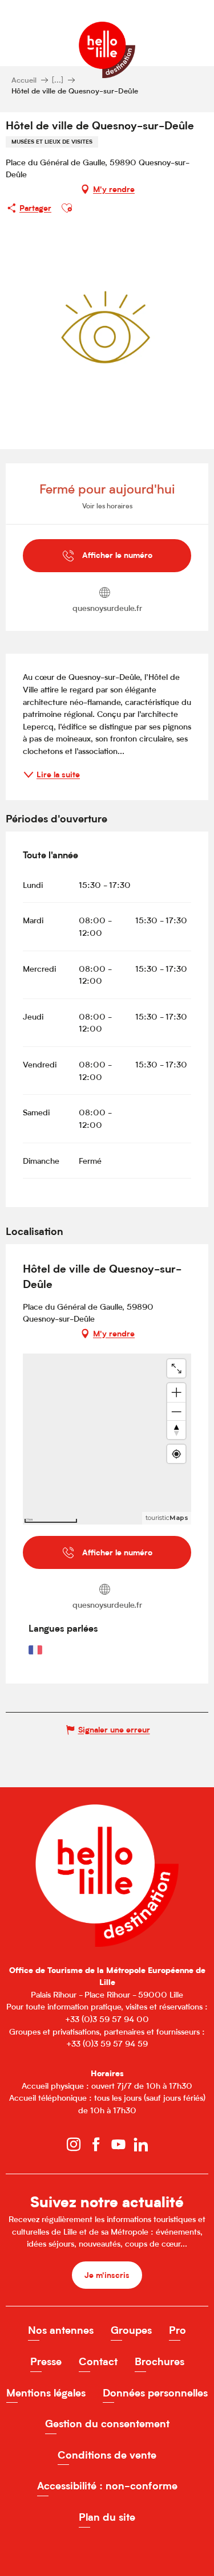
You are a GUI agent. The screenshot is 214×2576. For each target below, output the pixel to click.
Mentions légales (46, 2393)
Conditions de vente (107, 2455)
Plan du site (107, 2517)
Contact (98, 2361)
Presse (46, 2361)
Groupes (131, 2330)
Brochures (160, 2361)
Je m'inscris (107, 2275)
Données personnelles (155, 2393)
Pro (177, 2330)
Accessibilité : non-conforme (107, 2486)
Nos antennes (61, 2330)
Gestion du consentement (107, 2424)
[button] (67, 208)
